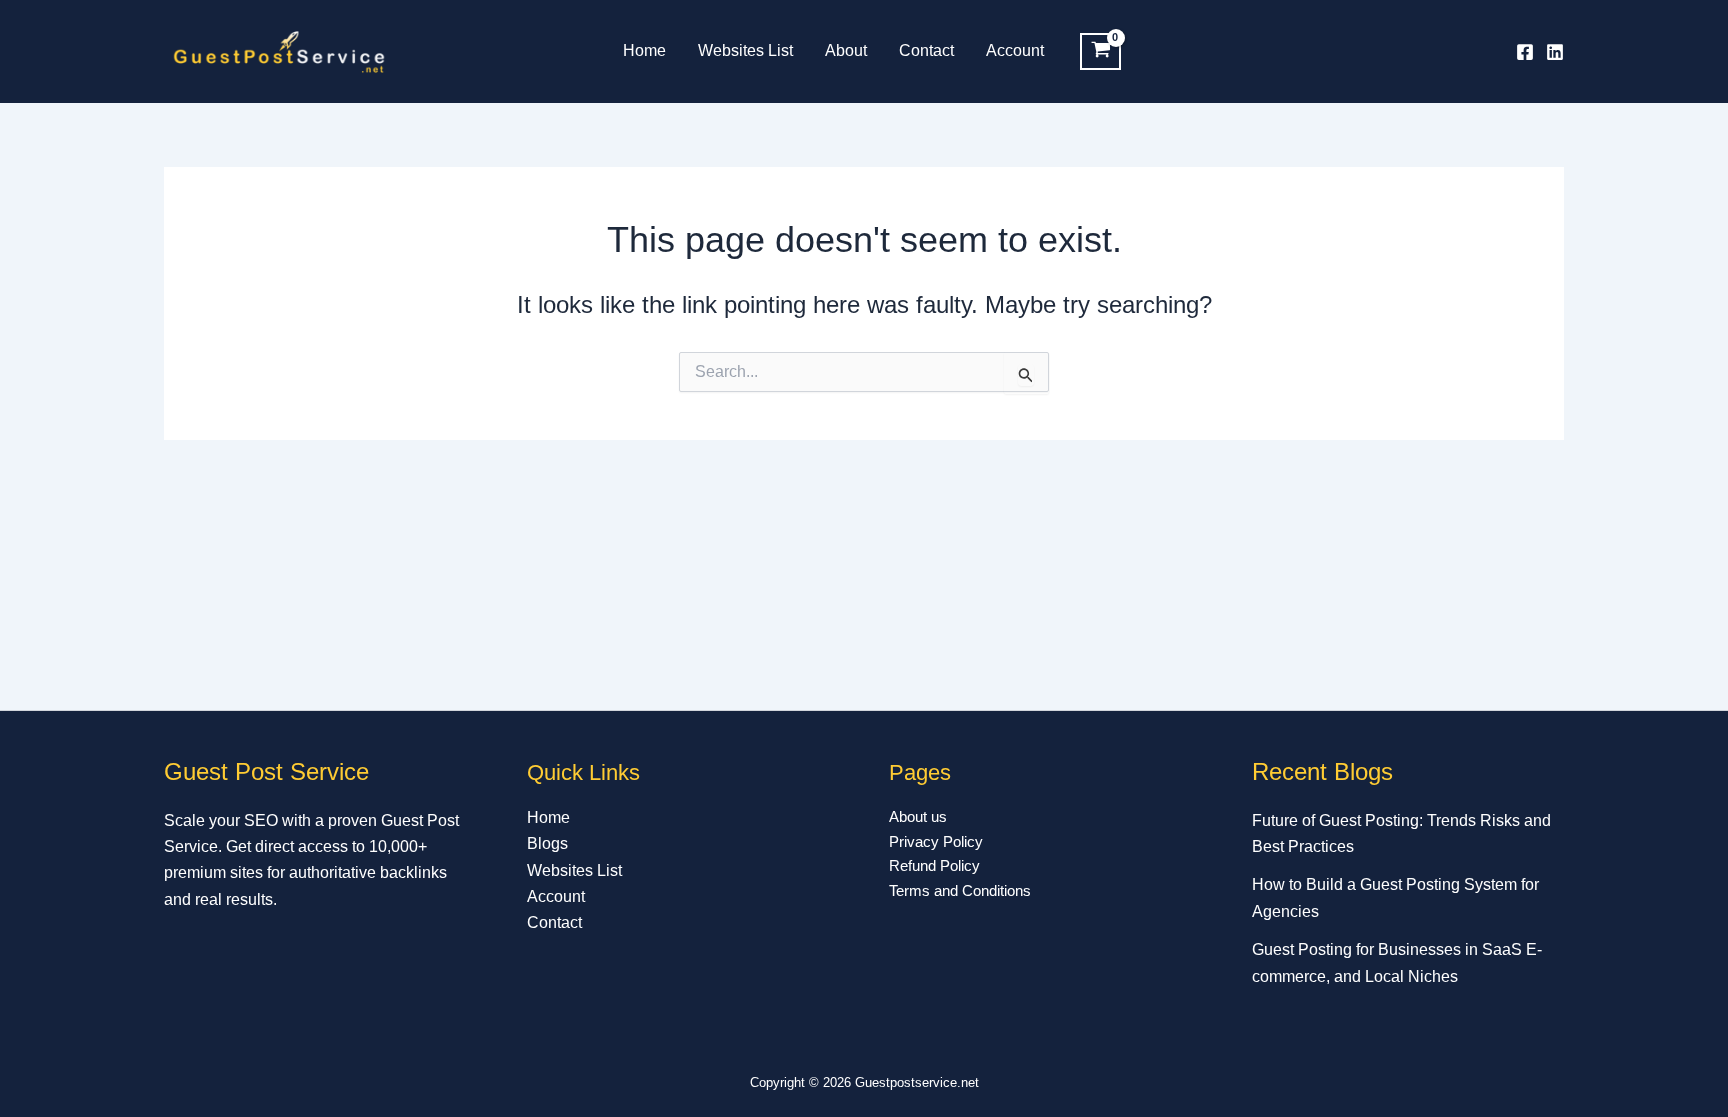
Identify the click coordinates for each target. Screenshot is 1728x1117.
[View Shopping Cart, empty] (1100, 52)
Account (1015, 50)
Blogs (547, 843)
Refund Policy (934, 865)
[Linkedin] (1555, 52)
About (846, 50)
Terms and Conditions (960, 890)
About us (918, 816)
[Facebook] (1525, 52)
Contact (926, 50)
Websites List (745, 50)
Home (644, 50)
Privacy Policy (936, 841)
